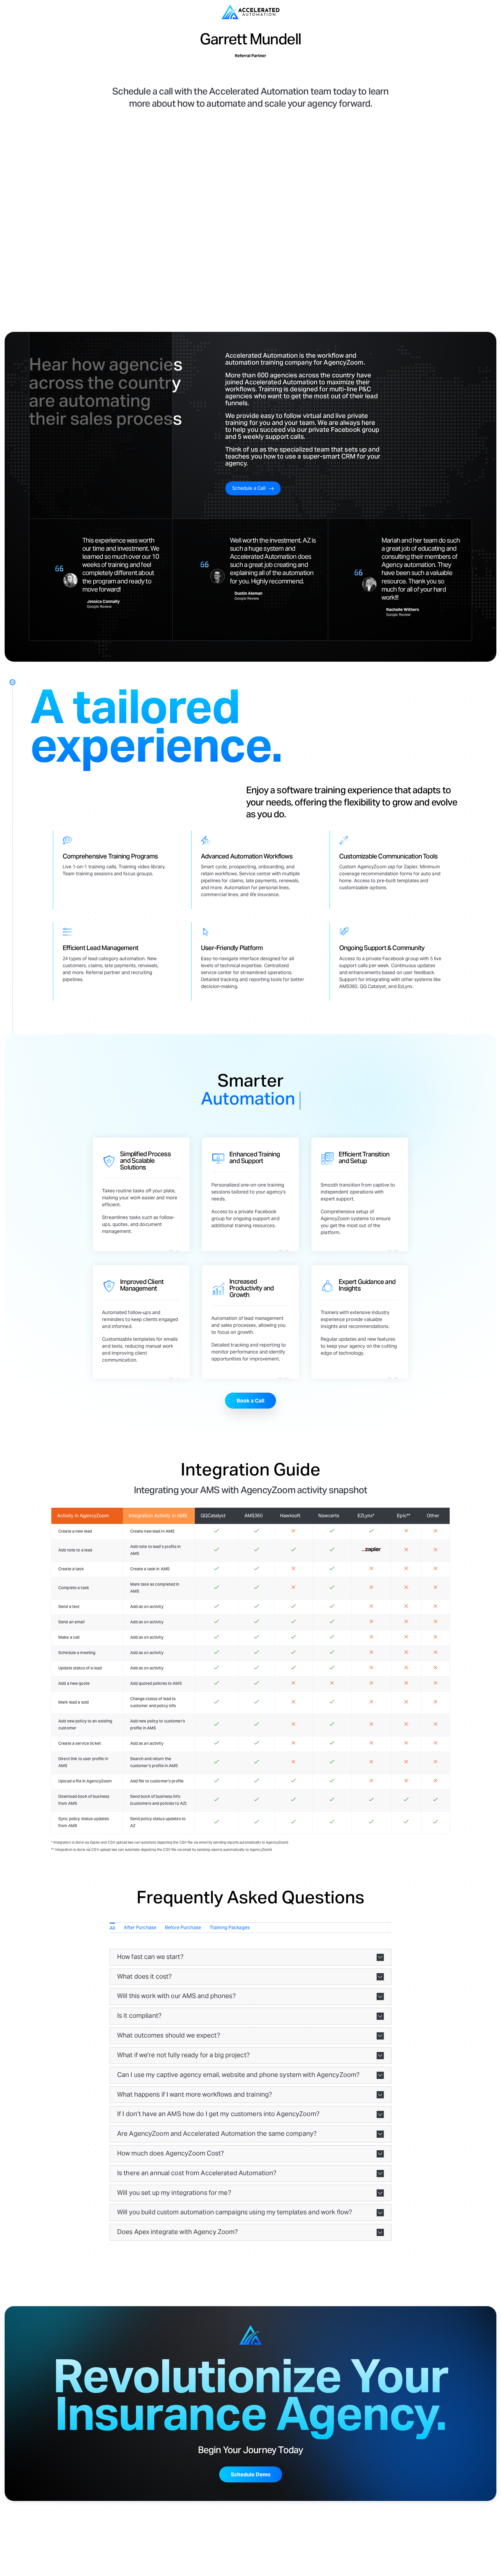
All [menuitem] (112, 1928)
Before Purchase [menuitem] (183, 1928)
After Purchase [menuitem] (140, 1928)
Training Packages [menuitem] (230, 1928)
